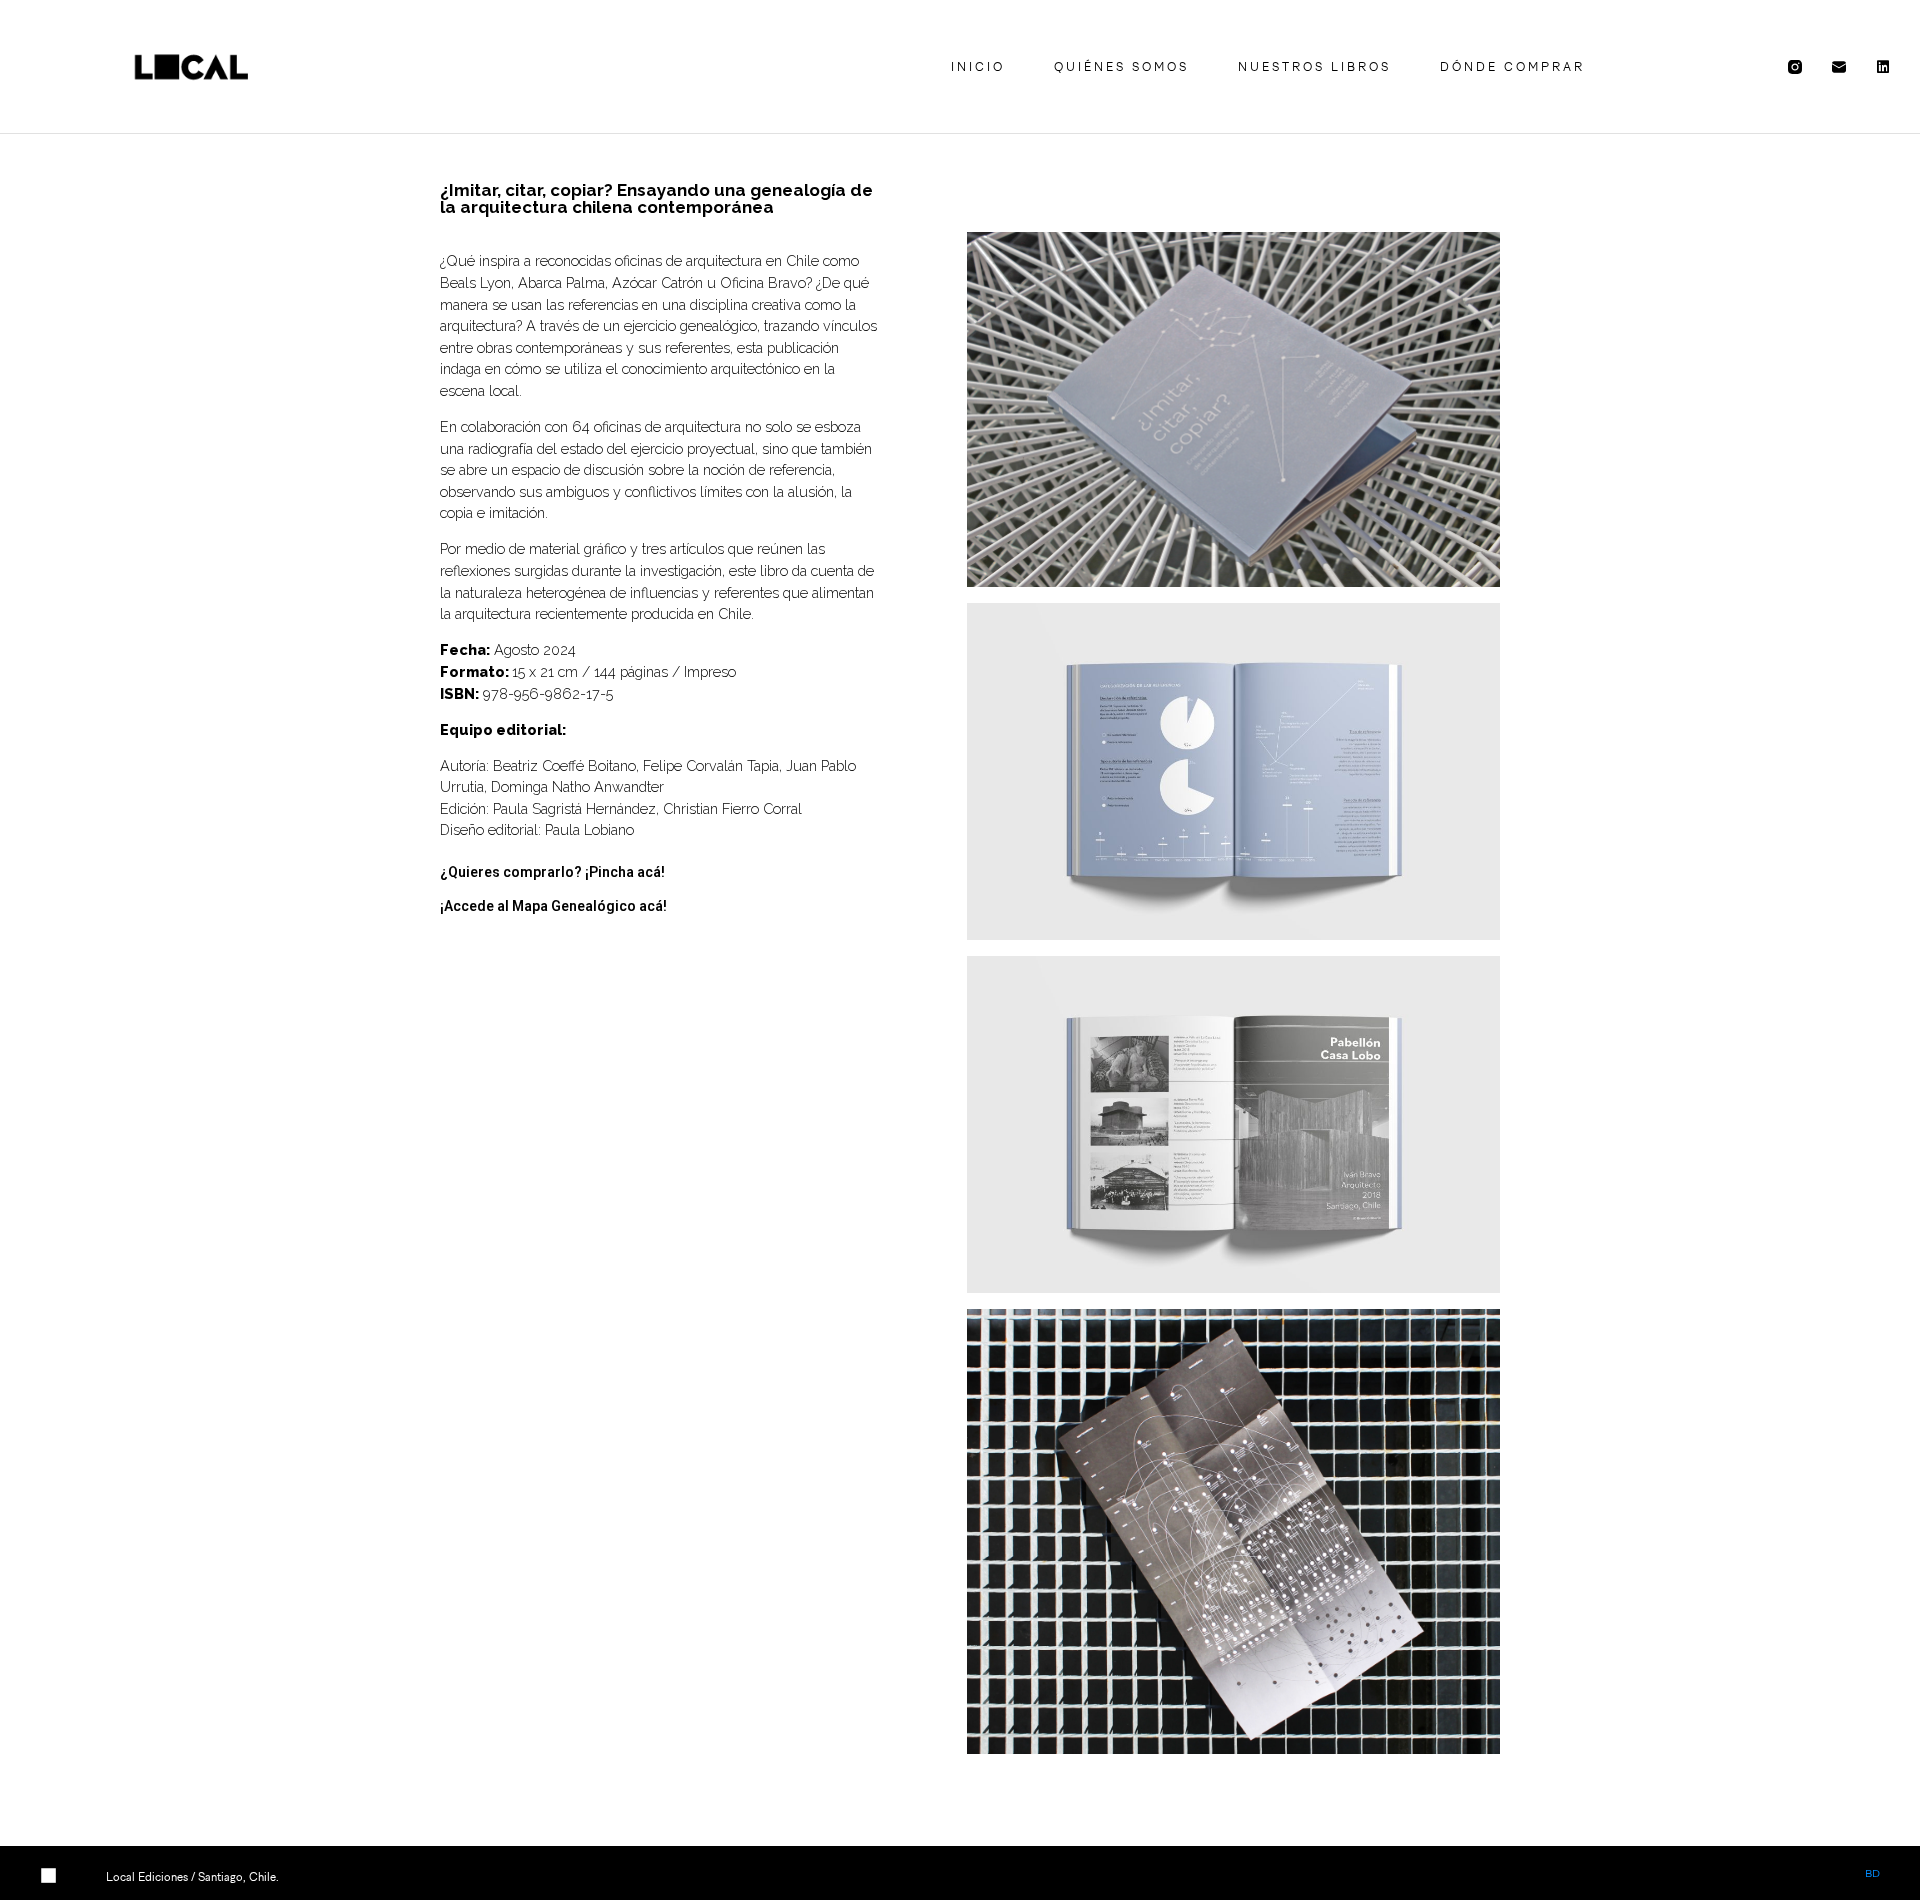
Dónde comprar (1512, 67)
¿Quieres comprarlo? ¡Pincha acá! (552, 872)
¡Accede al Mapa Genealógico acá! (553, 906)
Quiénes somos (1121, 67)
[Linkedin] (1883, 67)
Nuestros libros (1314, 67)
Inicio (978, 67)
